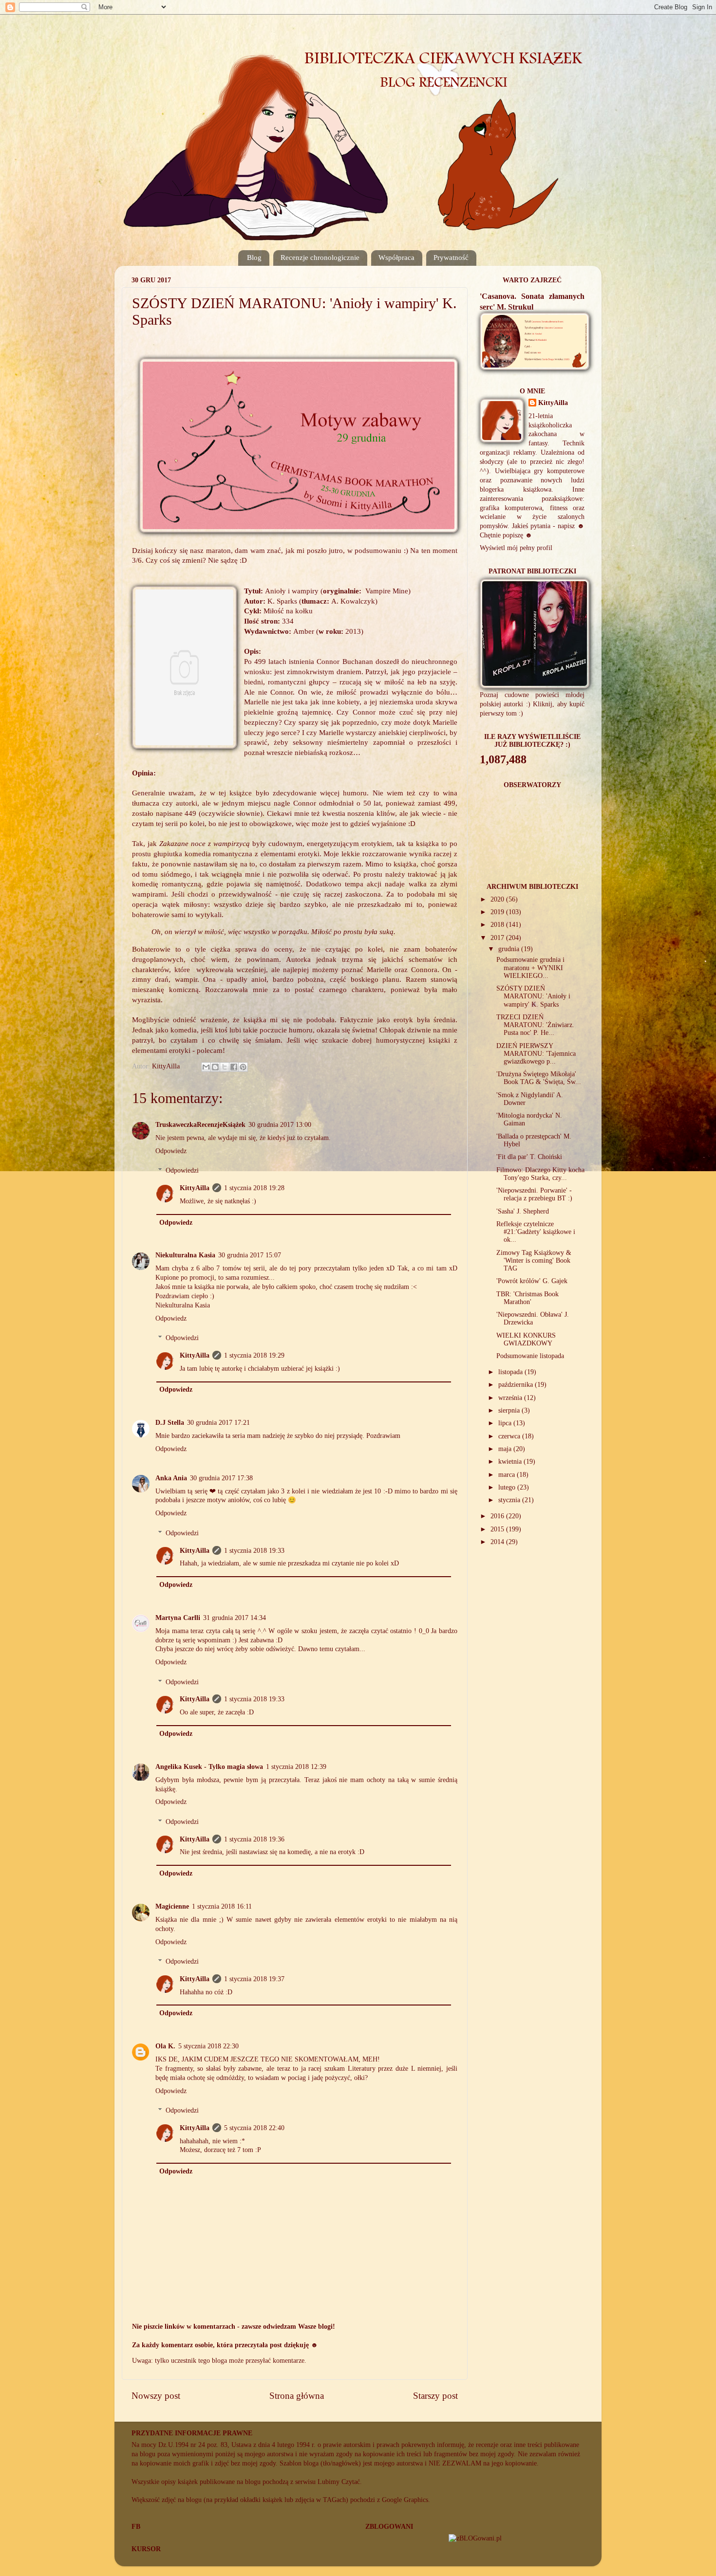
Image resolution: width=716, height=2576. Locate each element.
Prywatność (451, 258)
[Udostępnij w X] (225, 1067)
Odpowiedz (171, 1151)
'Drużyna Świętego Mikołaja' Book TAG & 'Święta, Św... (539, 1078)
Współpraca (396, 258)
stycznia (510, 1500)
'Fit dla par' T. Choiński (529, 1157)
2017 (498, 938)
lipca (506, 1423)
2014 (498, 1542)
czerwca (510, 1436)
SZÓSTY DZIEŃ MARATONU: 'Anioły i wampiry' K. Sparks (533, 996)
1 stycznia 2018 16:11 (222, 1906)
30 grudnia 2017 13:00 (280, 1125)
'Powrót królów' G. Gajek (532, 1281)
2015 (498, 1529)
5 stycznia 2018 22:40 (254, 2128)
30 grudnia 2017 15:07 (250, 1255)
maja (506, 1449)
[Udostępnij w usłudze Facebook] (234, 1067)
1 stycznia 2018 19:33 (254, 1551)
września (511, 1398)
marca (508, 1475)
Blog (254, 258)
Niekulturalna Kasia (185, 1255)
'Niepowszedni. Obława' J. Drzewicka (533, 1318)
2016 (498, 1516)
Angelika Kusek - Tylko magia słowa (209, 1767)
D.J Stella (170, 1423)
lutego (508, 1487)
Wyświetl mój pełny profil (516, 548)
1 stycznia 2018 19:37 (254, 1979)
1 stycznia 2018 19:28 (254, 1188)
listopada (511, 1372)
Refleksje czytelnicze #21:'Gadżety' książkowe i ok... (536, 1232)
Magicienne (172, 1906)
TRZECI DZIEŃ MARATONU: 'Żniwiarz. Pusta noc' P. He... (535, 1025)
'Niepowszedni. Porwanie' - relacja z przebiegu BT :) (534, 1194)
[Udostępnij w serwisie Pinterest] (243, 1067)
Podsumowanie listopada (530, 1356)
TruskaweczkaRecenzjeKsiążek (200, 1125)
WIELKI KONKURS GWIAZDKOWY (526, 1339)
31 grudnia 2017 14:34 (235, 1618)
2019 (498, 912)
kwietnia (511, 1462)
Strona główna (297, 2396)
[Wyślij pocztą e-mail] (206, 1067)
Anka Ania (171, 1478)
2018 (498, 925)
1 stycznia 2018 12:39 (296, 1767)
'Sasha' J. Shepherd (523, 1211)
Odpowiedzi (182, 1170)
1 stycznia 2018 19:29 (254, 1355)
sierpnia (510, 1410)
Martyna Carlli (178, 1618)
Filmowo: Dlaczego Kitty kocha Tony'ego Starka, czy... (540, 1174)
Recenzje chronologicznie (320, 258)
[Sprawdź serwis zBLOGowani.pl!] (475, 2538)
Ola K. (165, 2046)
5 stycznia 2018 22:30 (208, 2046)
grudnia (510, 949)
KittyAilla (195, 1188)
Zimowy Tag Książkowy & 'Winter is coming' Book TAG (534, 1260)
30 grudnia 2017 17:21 (218, 1423)
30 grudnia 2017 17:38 (221, 1478)
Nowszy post (156, 2396)
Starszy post (435, 2396)
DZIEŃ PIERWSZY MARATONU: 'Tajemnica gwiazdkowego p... (536, 1054)
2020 (498, 899)
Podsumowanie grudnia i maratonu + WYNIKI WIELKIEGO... (530, 967)
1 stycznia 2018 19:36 (254, 1839)
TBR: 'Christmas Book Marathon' (528, 1298)
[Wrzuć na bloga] (215, 1067)
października (517, 1385)
